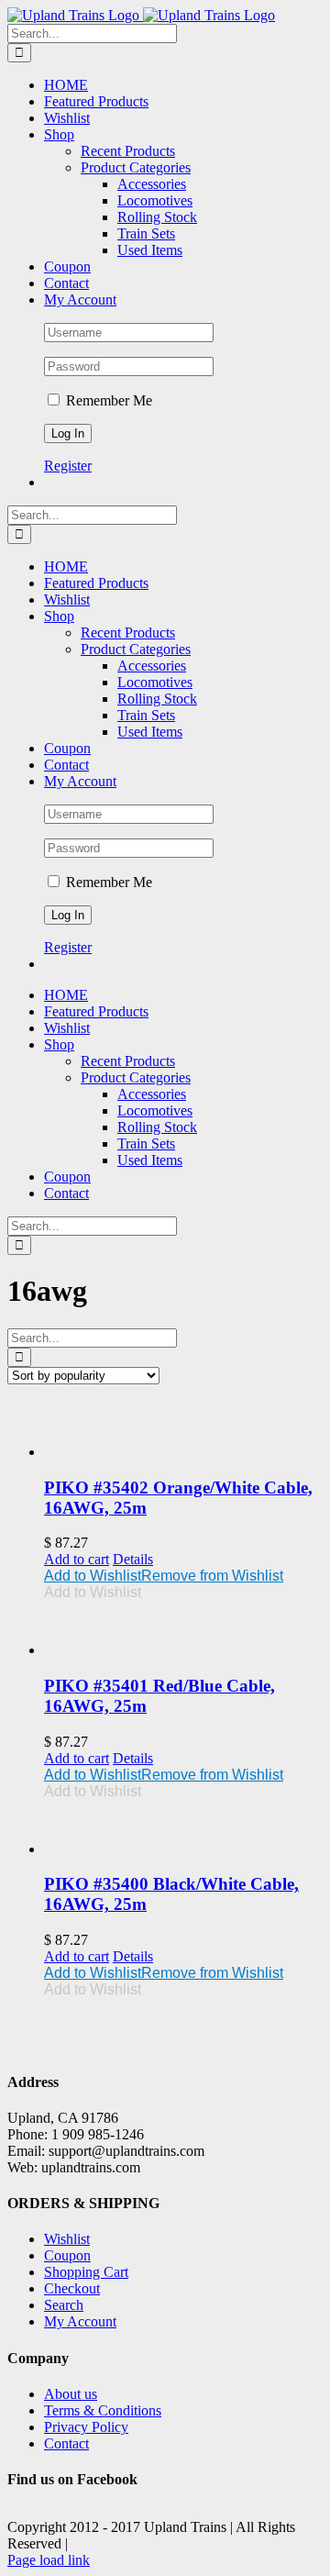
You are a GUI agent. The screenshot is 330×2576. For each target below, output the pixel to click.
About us (71, 2394)
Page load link (49, 2560)
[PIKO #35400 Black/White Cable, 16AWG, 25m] (183, 1829)
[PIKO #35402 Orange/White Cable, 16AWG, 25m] (183, 1430)
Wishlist (67, 2239)
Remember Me (107, 400)
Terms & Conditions (103, 2410)
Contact (66, 2443)
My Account (80, 2321)
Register (68, 466)
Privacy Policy (86, 2427)
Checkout (72, 2288)
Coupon (67, 2255)
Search (64, 2305)
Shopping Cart (86, 2272)
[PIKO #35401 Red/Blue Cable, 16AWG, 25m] (183, 1630)
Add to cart (77, 1559)
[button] (164, 1576)
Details (133, 1559)
